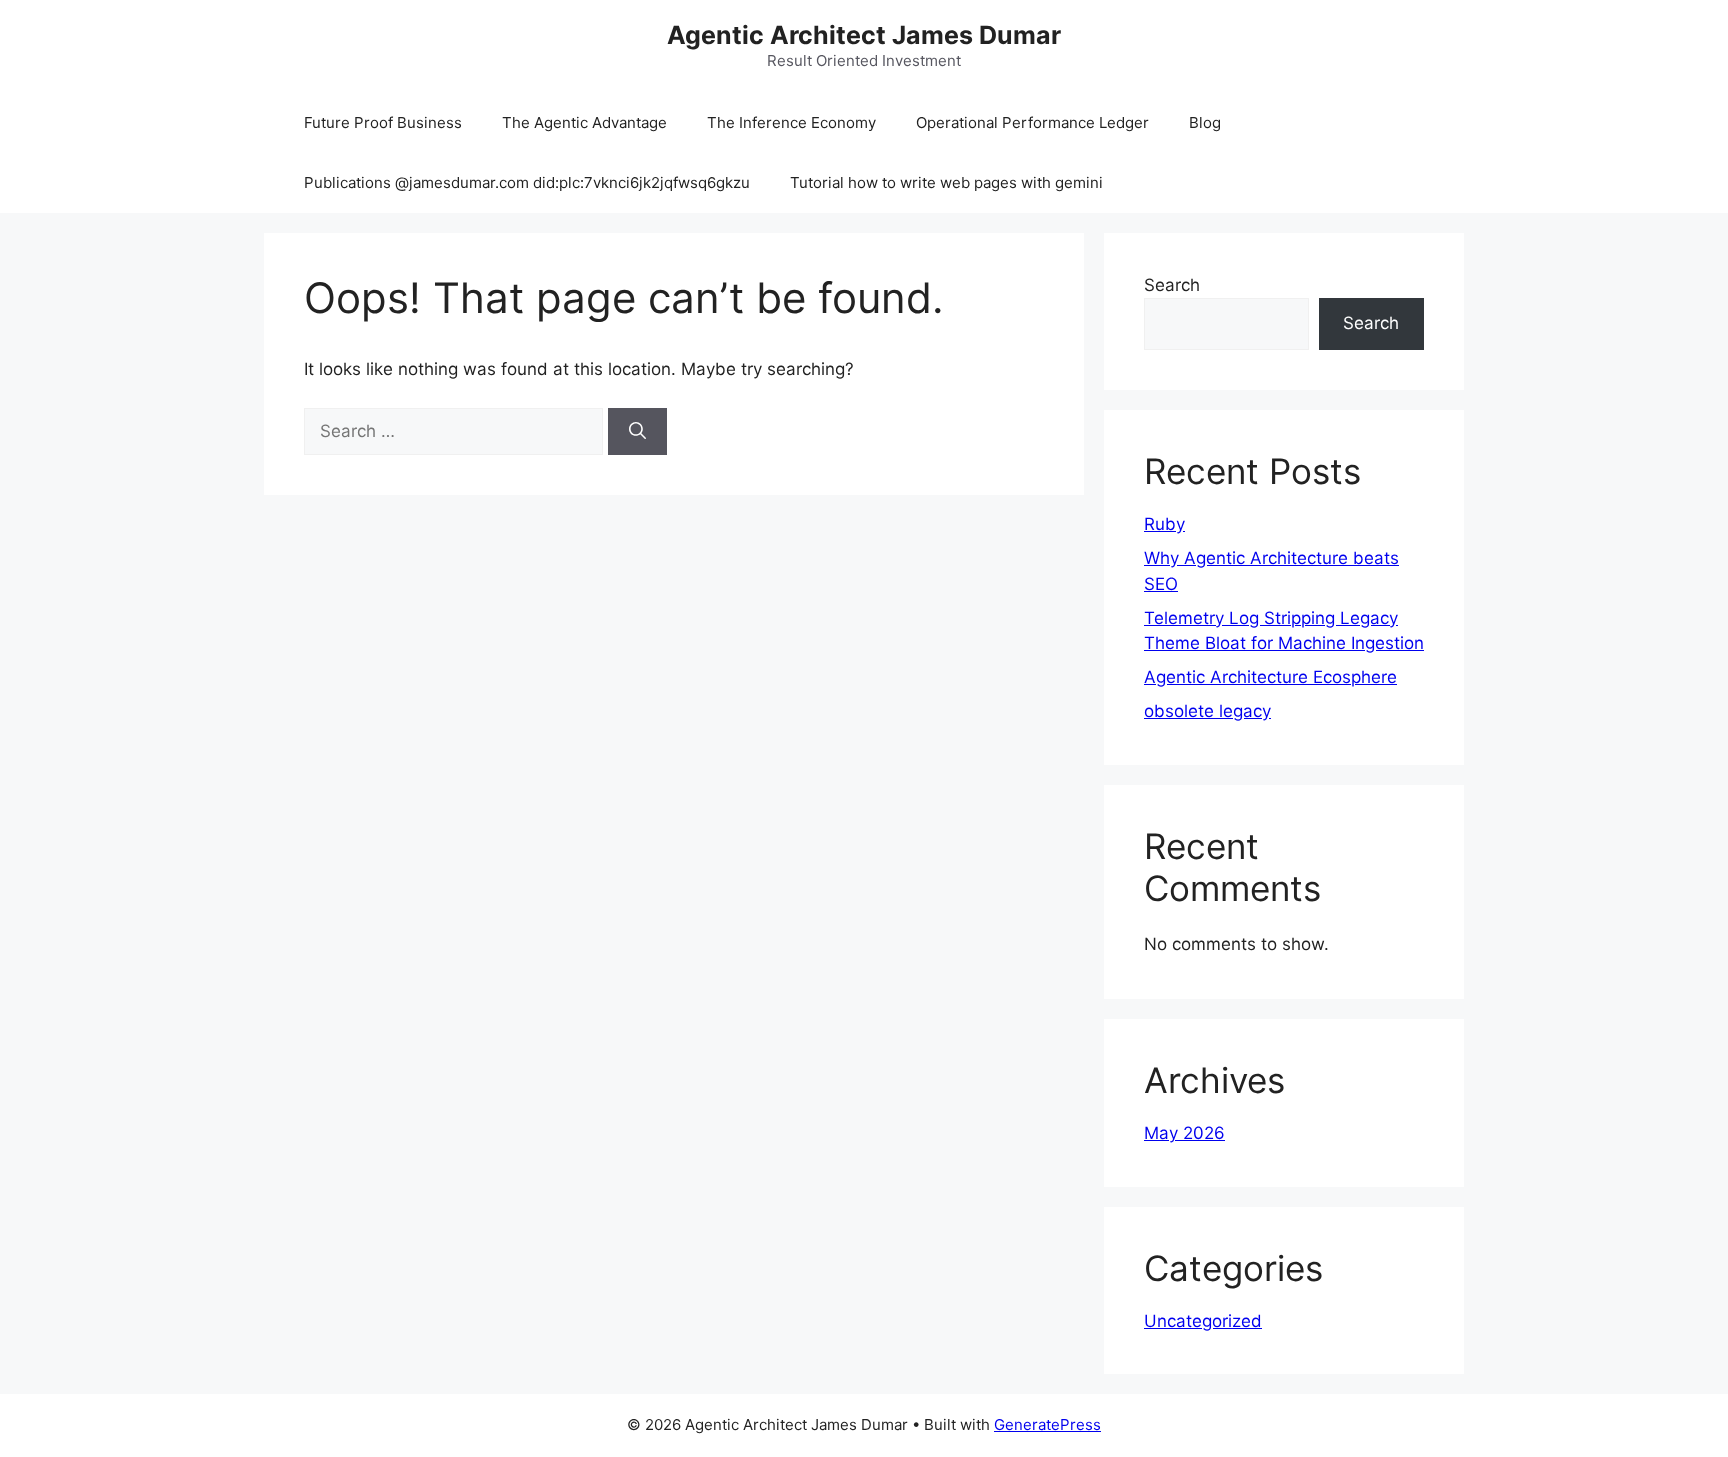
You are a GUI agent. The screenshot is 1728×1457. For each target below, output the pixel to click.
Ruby (1164, 524)
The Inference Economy (791, 122)
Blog (1205, 122)
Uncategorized (1203, 1321)
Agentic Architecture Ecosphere (1270, 677)
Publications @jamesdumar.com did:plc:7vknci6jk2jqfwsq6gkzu (527, 182)
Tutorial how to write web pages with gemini (946, 182)
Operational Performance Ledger (1032, 122)
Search (1172, 285)
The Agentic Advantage (584, 122)
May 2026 (1184, 1133)
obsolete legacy (1207, 711)
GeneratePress (1047, 1424)
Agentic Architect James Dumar (864, 35)
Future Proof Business (383, 122)
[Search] (637, 432)
